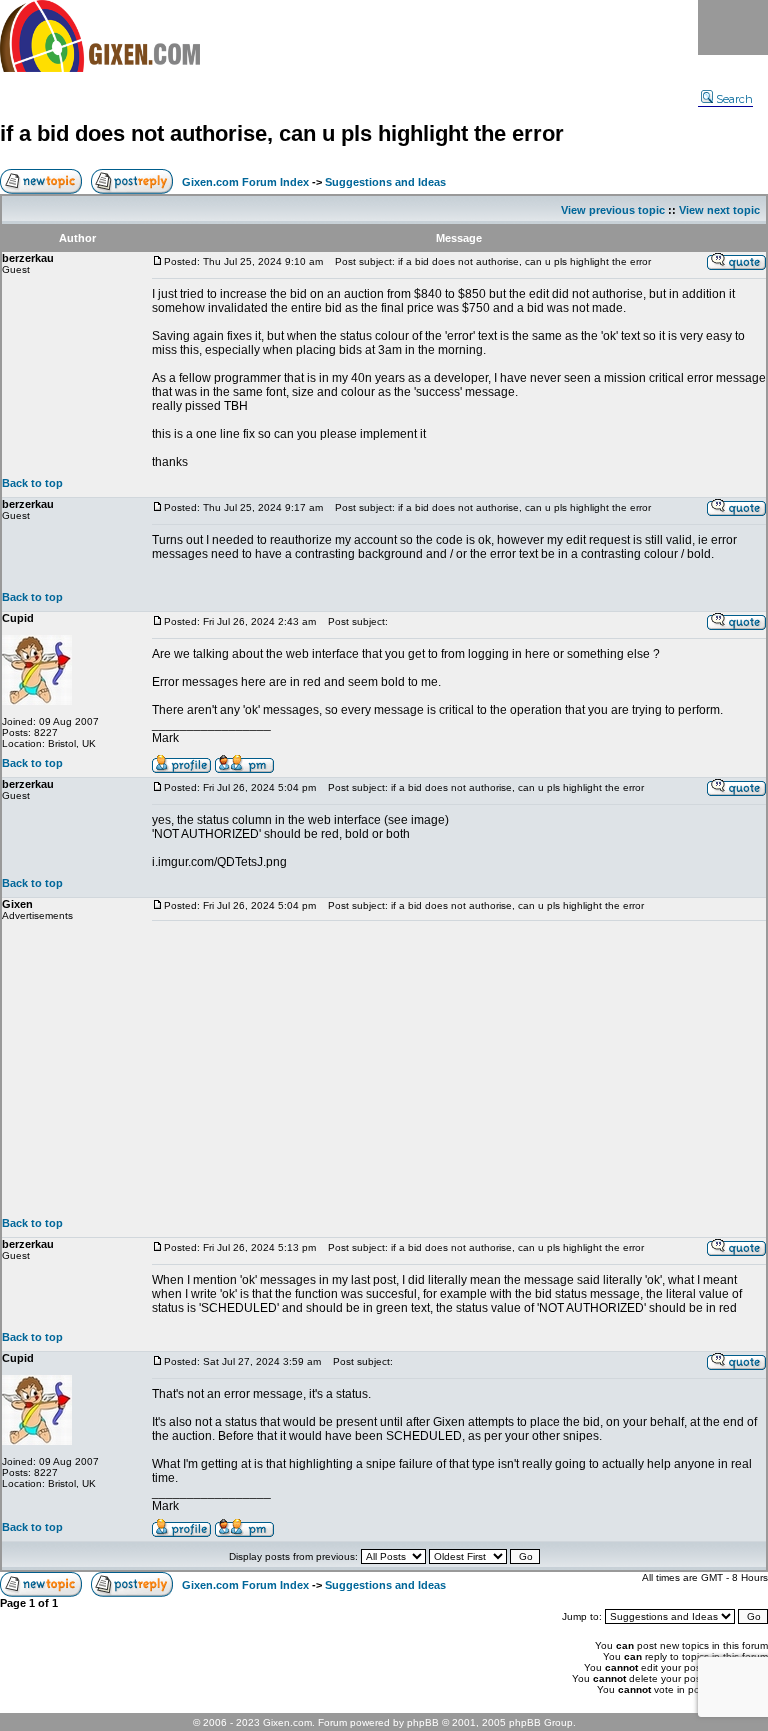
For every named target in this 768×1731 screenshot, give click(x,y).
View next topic (719, 210)
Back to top (32, 483)
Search (734, 99)
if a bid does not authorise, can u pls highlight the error (282, 133)
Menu (733, 27)
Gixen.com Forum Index (245, 182)
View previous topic (613, 210)
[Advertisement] (459, 1069)
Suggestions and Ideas (385, 182)
